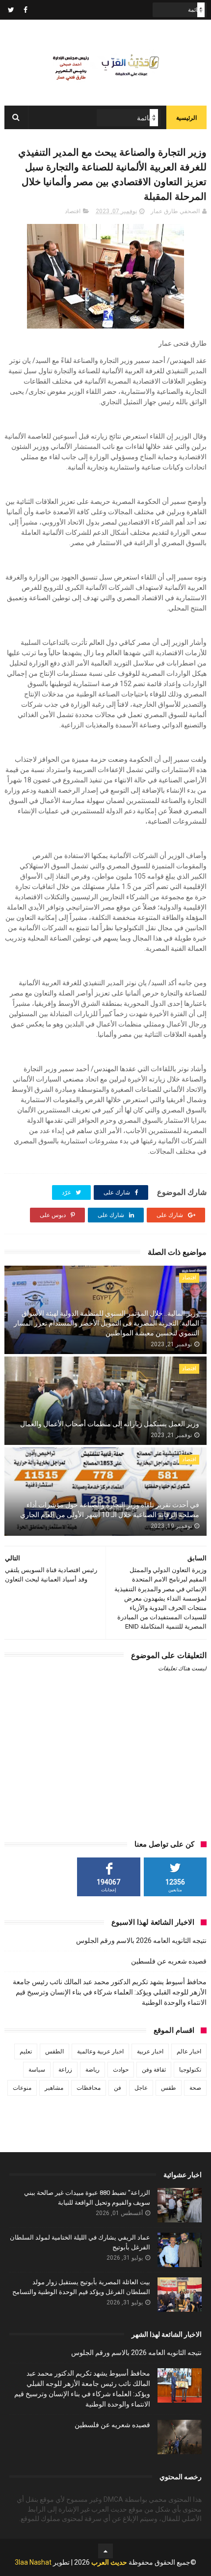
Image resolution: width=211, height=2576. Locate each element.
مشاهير (54, 2088)
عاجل (141, 2088)
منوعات (22, 2088)
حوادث (121, 2070)
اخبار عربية (150, 2051)
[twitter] (11, 10)
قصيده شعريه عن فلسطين (169, 1961)
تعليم (26, 2051)
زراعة (65, 2070)
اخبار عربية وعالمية (100, 2051)
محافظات (89, 2088)
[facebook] (26, 10)
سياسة (37, 2070)
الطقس (54, 2051)
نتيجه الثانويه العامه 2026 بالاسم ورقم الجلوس (141, 1940)
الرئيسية (186, 118)
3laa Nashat (33, 2562)
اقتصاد (73, 211)
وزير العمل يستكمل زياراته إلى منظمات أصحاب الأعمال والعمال (110, 1424)
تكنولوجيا (190, 2070)
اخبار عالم (189, 2051)
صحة (195, 2088)
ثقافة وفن (154, 2070)
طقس (169, 2088)
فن (118, 2088)
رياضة (92, 2070)
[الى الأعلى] (105, 2551)
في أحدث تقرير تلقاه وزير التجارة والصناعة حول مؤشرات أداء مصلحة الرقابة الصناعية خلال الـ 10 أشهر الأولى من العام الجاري (110, 1510)
